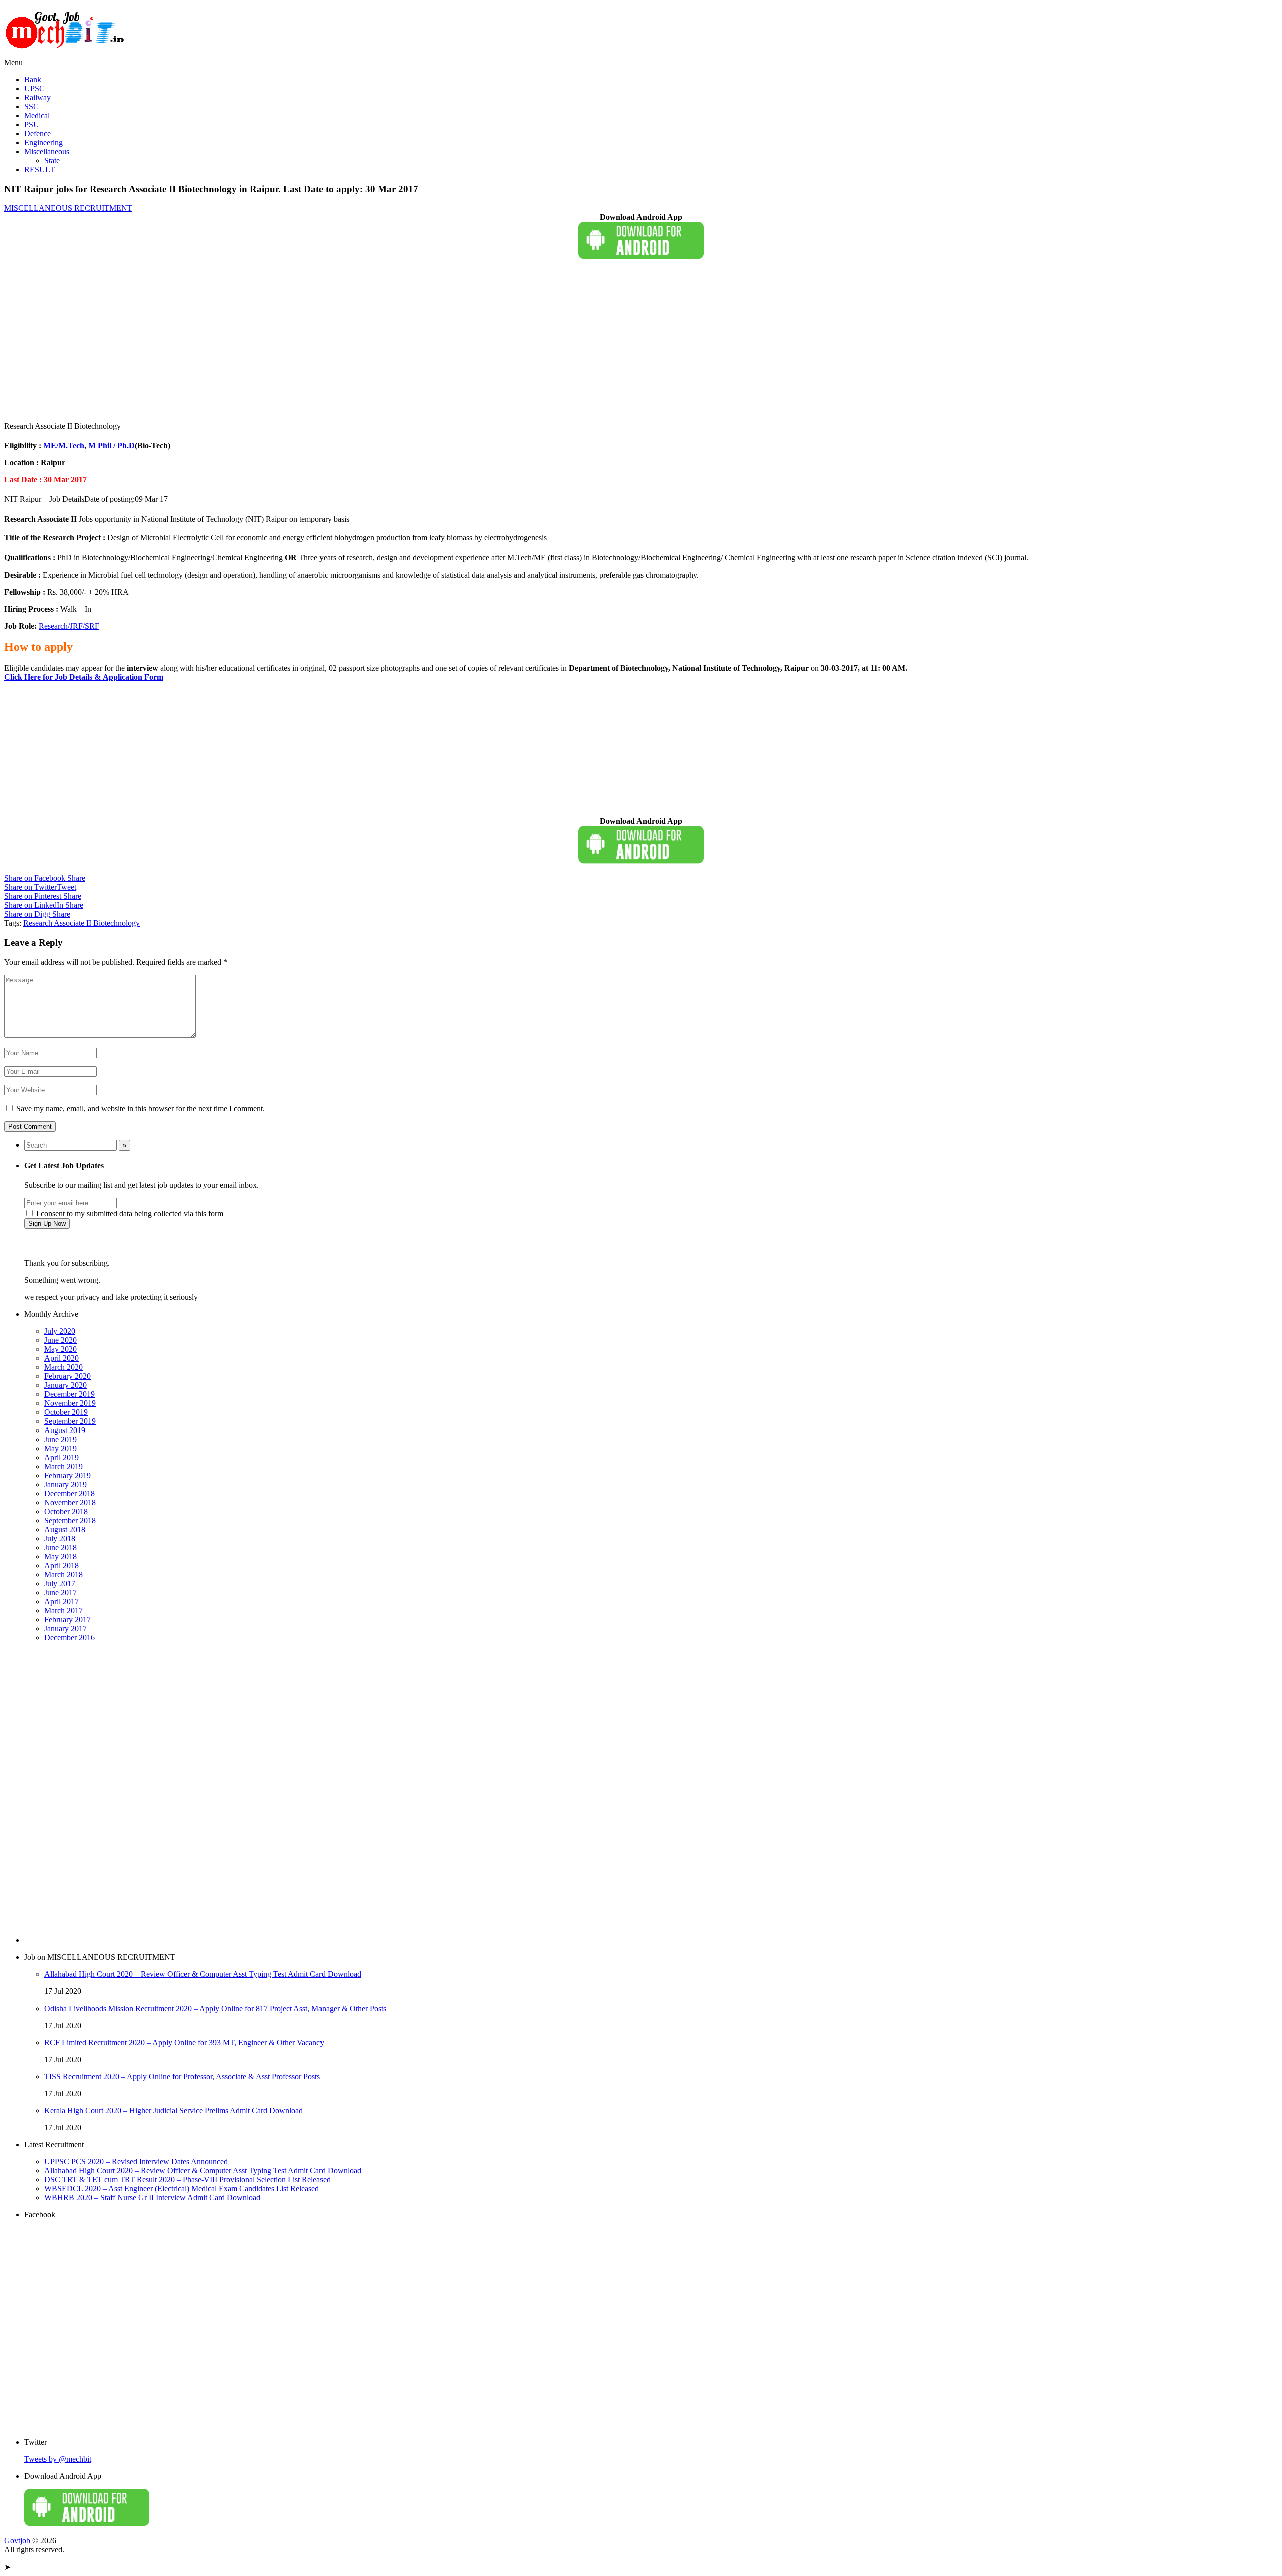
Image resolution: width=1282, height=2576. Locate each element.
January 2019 (65, 1484)
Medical (37, 115)
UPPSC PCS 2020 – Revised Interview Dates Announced (136, 2162)
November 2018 (70, 1502)
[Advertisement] (304, 341)
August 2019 (65, 1430)
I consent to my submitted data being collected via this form (129, 1213)
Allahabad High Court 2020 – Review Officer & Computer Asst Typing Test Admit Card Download (203, 1974)
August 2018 (65, 1529)
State (52, 161)
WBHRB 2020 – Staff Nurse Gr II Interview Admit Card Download (152, 2198)
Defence (37, 133)
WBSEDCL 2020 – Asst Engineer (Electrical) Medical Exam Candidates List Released (182, 2189)
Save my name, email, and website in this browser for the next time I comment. (140, 1109)
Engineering (43, 142)
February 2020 (67, 1376)
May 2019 (60, 1448)
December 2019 (69, 1394)
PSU (32, 124)
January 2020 (65, 1385)
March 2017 (63, 1611)
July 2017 (60, 1584)
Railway (37, 97)
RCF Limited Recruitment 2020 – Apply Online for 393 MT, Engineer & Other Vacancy (184, 2042)
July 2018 (60, 1538)
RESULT (39, 170)
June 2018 (60, 1547)
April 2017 (61, 1602)
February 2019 (67, 1475)
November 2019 (70, 1403)
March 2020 (63, 1367)
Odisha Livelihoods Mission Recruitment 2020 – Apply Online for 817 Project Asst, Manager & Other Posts (215, 2008)
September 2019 (70, 1421)
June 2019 (60, 1439)
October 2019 (66, 1412)
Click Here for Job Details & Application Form (84, 677)
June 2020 (60, 1340)
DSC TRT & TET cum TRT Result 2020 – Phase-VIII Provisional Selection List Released (187, 2180)
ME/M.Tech (64, 446)
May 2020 (60, 1349)
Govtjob (17, 2541)
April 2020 (61, 1358)
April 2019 (61, 1457)
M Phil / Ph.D (111, 446)
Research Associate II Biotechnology (81, 923)
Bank (33, 79)
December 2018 (69, 1493)
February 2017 (67, 1620)
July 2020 (60, 1331)
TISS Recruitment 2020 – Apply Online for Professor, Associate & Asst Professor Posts (182, 2076)
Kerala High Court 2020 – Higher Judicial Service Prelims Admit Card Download (174, 2110)
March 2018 (63, 1575)
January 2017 (65, 1629)
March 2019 (63, 1466)
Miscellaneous (47, 152)
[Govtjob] (67, 53)
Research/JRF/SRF (69, 626)
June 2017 (60, 1593)
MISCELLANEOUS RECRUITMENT (68, 208)
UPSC (34, 88)
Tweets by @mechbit (58, 2459)
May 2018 (60, 1556)
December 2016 (69, 1638)
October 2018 (66, 1511)
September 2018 (70, 1520)
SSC (31, 106)
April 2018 (61, 1565)
